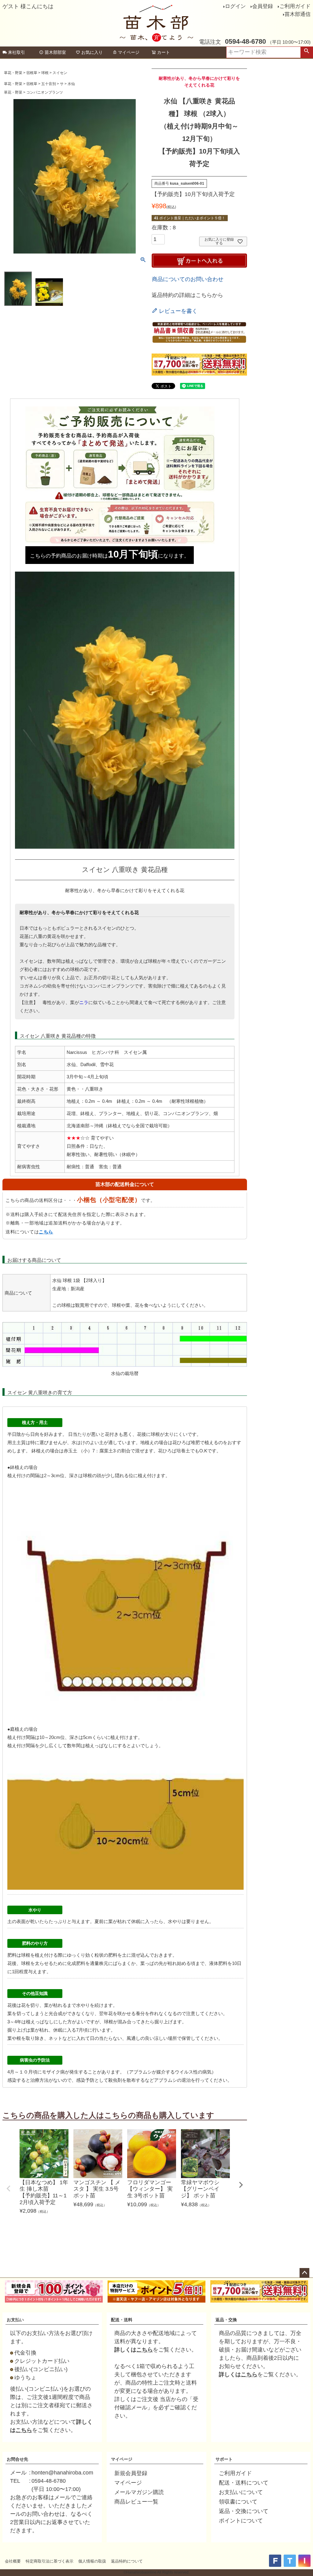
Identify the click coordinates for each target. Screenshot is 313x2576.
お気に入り (92, 52)
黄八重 (35, 1393)
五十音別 (49, 84)
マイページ (129, 52)
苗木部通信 (298, 14)
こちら (46, 1232)
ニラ (84, 1002)
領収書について (238, 2502)
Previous (9, 2189)
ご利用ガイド (295, 6)
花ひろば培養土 (174, 1451)
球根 (45, 73)
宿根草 (32, 73)
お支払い (15, 2320)
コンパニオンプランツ (45, 92)
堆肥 (195, 1442)
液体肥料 (218, 1963)
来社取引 (17, 52)
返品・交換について (244, 2511)
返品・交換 (226, 2320)
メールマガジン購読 (139, 2492)
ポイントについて (241, 2521)
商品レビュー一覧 (136, 2502)
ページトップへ (304, 2273)
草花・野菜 (13, 73)
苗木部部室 (55, 52)
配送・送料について (244, 2483)
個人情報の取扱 (92, 2561)
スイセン (60, 73)
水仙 (71, 84)
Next (241, 2185)
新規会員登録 (131, 2473)
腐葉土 (106, 1451)
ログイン (235, 6)
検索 (307, 52)
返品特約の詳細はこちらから (187, 295)
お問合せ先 (17, 2459)
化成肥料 (76, 1963)
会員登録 (263, 6)
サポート (224, 2459)
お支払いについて (241, 2492)
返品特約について (127, 2561)
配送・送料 (122, 2320)
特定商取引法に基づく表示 (50, 2561)
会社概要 (13, 2561)
